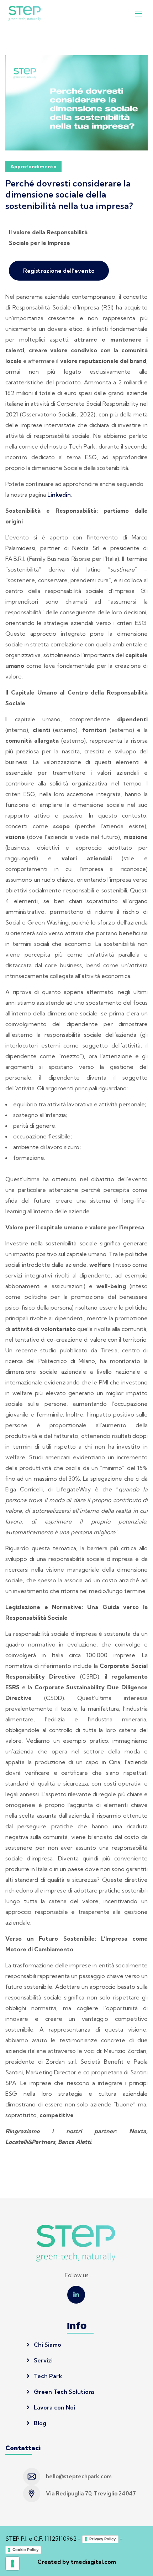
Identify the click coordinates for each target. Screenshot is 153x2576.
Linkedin (59, 495)
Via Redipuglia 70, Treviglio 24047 (91, 2493)
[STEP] (25, 13)
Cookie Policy (25, 2550)
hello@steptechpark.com (79, 2476)
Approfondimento (33, 167)
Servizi (43, 2360)
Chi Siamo (47, 2345)
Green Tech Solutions (63, 2392)
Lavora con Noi (54, 2407)
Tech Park (47, 2376)
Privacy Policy (102, 2539)
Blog (39, 2423)
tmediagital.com (93, 2562)
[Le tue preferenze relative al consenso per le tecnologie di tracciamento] (12, 2564)
